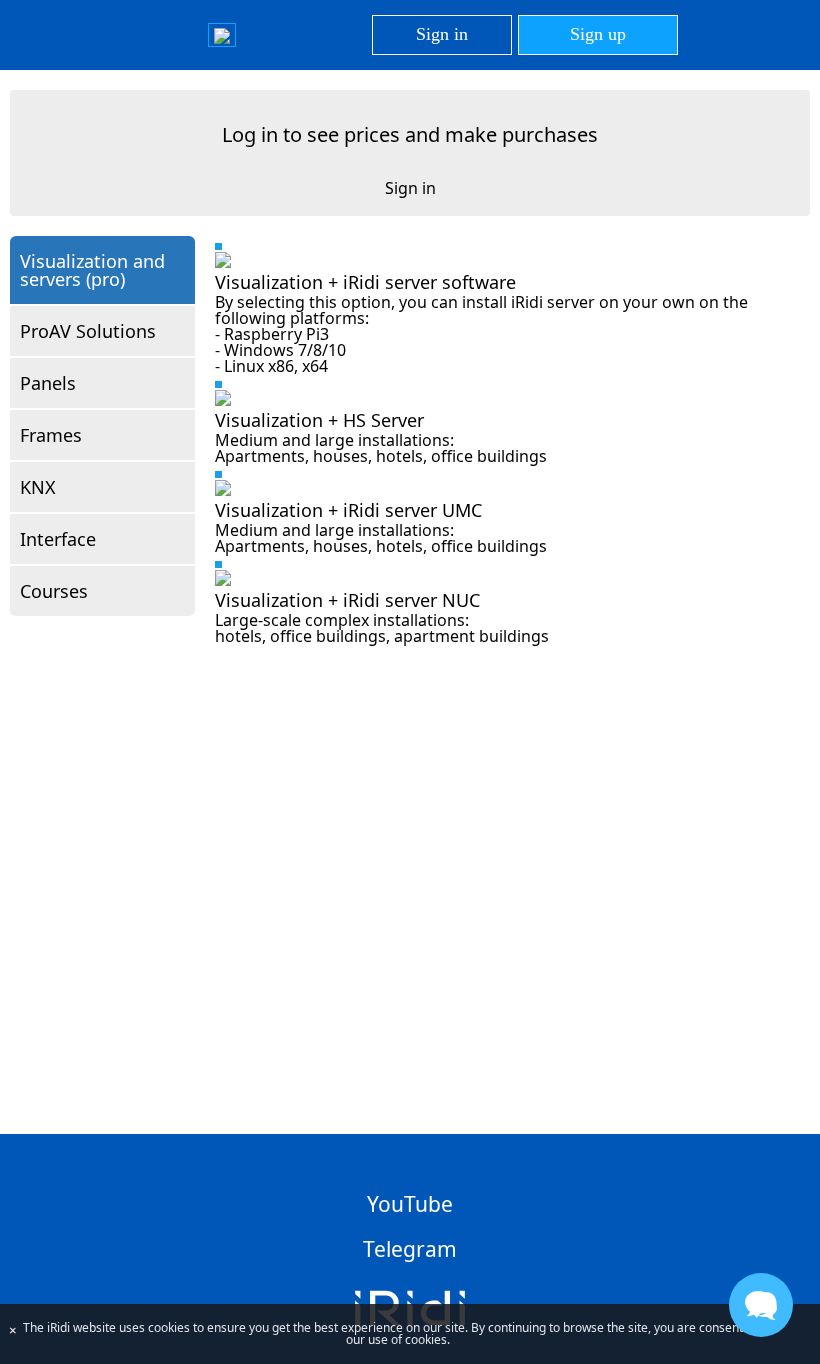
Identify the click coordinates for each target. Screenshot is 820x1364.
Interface (58, 539)
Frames (51, 435)
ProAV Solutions (88, 331)
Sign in (442, 34)
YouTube (410, 1204)
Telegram (410, 1249)
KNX (38, 487)
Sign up (598, 34)
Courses (54, 591)
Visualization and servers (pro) (92, 270)
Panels (48, 383)
